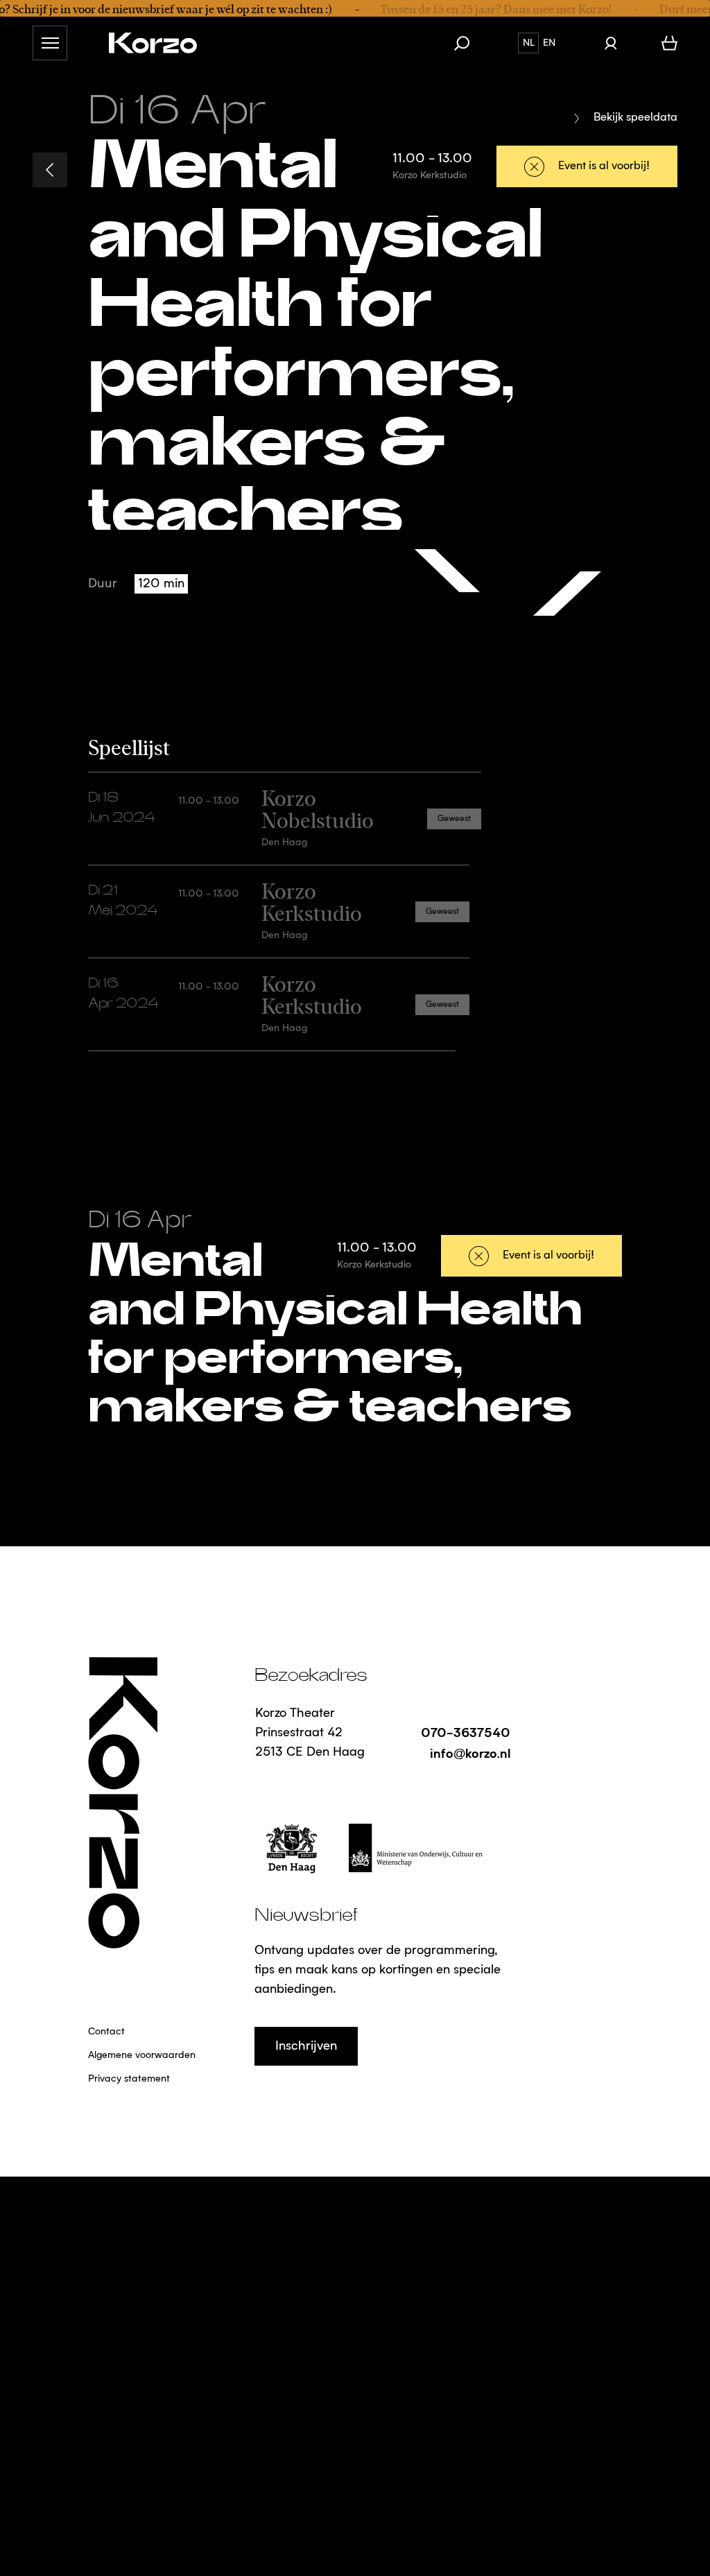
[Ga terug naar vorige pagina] (50, 170)
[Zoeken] (469, 43)
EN (549, 43)
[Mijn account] (611, 43)
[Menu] (50, 43)
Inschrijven (306, 2046)
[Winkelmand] (669, 43)
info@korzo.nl (470, 1753)
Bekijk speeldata (635, 118)
